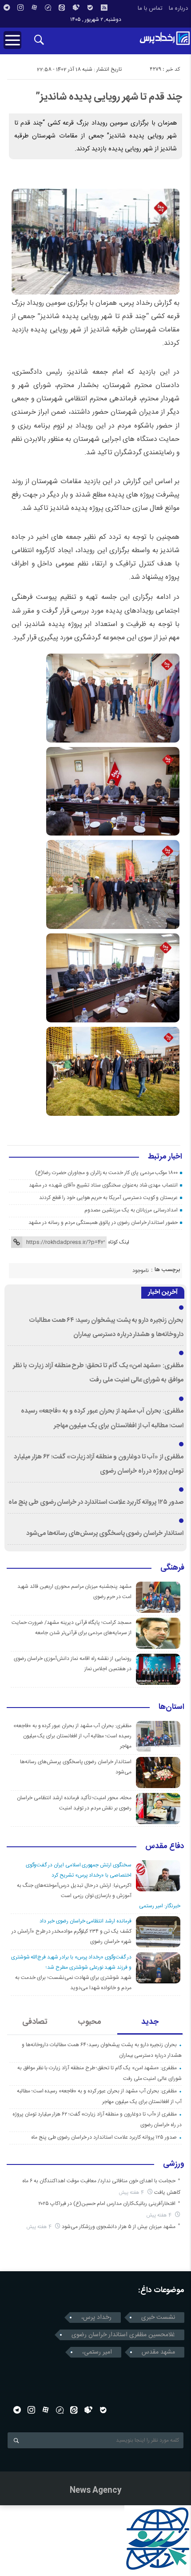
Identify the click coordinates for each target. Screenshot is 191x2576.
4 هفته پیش (132, 2193)
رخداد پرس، (96, 2318)
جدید (150, 2022)
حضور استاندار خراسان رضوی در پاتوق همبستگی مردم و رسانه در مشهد (103, 1223)
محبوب (90, 2022)
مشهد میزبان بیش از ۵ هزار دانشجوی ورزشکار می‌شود (119, 2227)
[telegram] (7, 8)
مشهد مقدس (158, 2352)
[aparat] (34, 8)
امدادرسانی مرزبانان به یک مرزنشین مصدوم (131, 1210)
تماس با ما (150, 8)
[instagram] (20, 8)
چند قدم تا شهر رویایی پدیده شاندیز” (109, 97)
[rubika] (76, 8)
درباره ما (178, 8)
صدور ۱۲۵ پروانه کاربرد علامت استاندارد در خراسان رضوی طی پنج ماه (96, 1502)
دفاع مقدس (165, 1847)
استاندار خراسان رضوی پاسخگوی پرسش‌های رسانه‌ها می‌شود (105, 1534)
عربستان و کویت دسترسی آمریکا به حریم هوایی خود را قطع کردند (108, 1198)
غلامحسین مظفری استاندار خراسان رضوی (123, 2335)
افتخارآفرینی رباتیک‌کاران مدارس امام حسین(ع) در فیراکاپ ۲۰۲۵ (107, 2204)
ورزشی (174, 2164)
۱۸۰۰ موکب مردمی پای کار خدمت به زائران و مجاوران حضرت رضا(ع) (106, 1173)
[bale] (90, 8)
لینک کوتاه (119, 1242)
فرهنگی (172, 1568)
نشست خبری (158, 2318)
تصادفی (35, 2022)
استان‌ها (171, 1708)
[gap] (48, 8)
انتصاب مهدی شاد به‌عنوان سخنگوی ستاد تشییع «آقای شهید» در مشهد (103, 1185)
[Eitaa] (62, 8)
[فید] (104, 8)
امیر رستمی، (97, 2352)
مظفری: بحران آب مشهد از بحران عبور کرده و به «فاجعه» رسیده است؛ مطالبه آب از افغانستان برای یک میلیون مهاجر (72, 1736)
